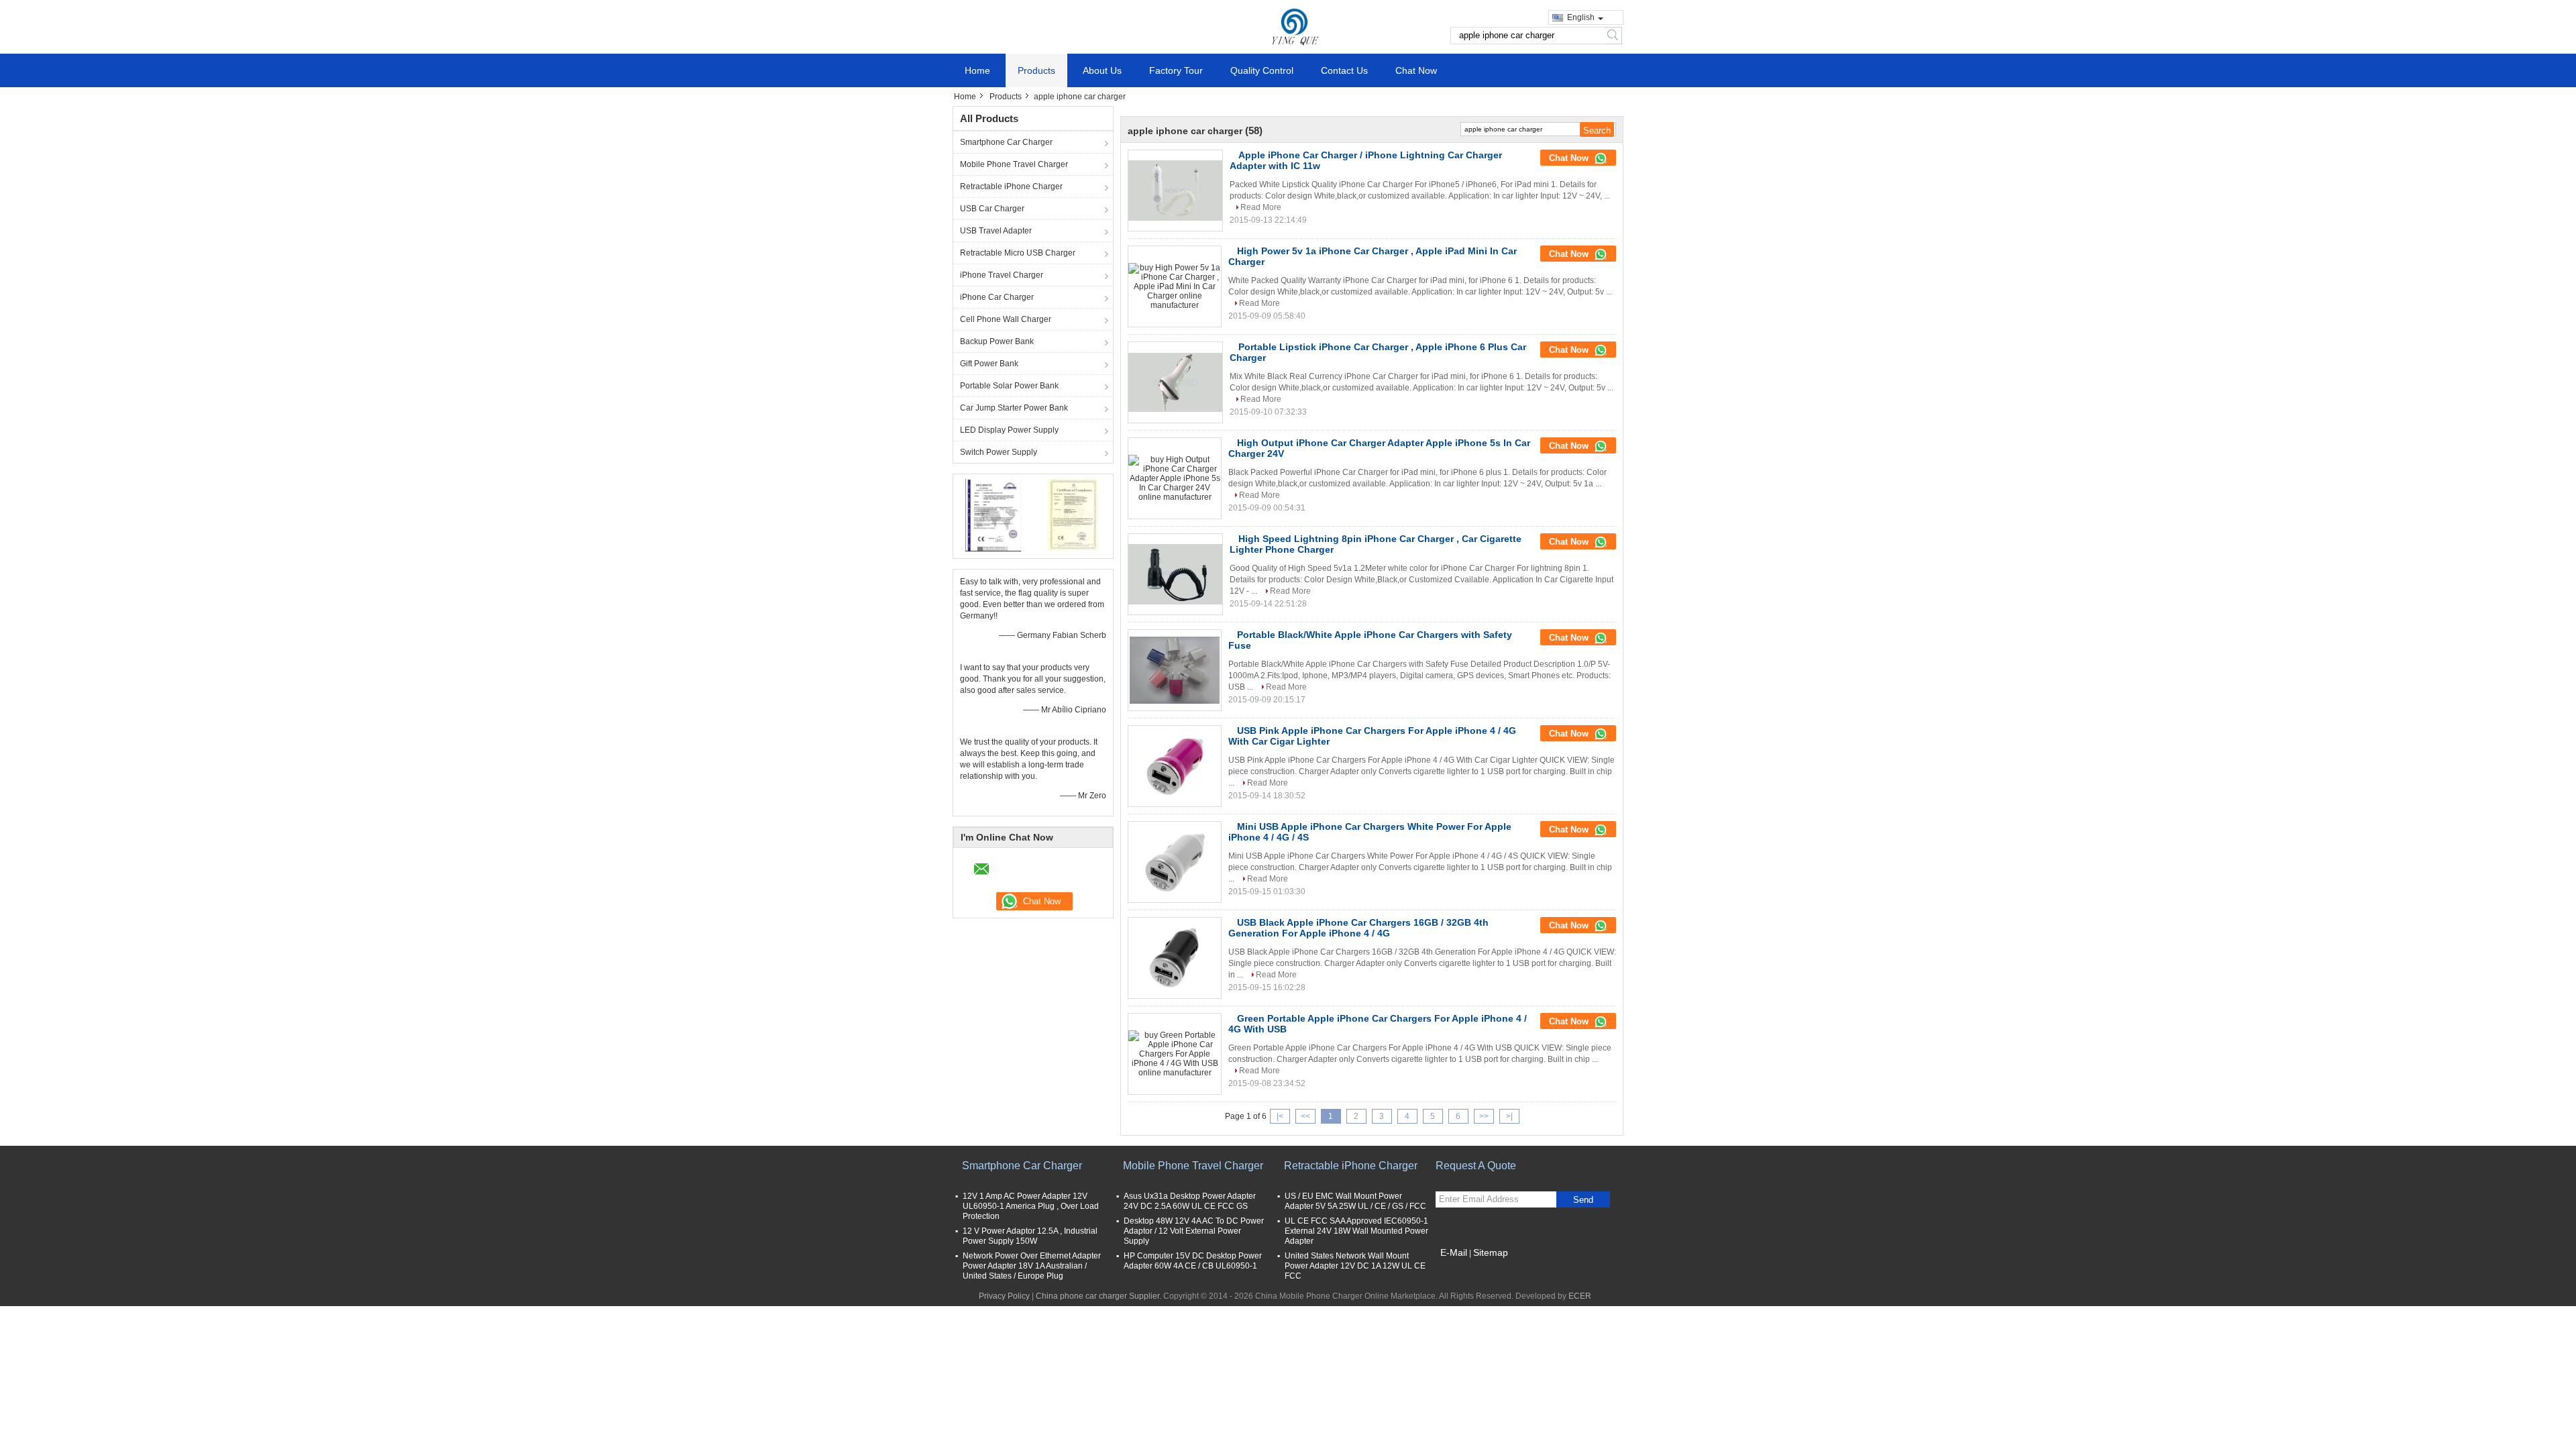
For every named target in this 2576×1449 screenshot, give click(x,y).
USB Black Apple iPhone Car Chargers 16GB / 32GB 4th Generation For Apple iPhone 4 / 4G (1358, 928)
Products (1036, 70)
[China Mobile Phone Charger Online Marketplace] (1288, 26)
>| (1509, 1116)
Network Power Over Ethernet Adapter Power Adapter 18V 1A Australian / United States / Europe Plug (1032, 1266)
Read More (1261, 207)
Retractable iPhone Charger (1011, 186)
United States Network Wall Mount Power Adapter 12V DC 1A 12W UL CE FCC (1355, 1266)
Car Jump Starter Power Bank (1014, 408)
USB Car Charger (992, 209)
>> (1484, 1116)
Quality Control (1262, 70)
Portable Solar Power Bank (1009, 386)
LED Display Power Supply (1009, 430)
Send (1583, 1200)
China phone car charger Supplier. (1099, 1296)
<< (1305, 1116)
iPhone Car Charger (997, 297)
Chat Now (1416, 70)
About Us (1102, 70)
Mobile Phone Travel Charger (1014, 164)
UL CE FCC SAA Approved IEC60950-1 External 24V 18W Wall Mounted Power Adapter (1356, 1231)
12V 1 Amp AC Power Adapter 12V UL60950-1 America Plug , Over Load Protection (1031, 1206)
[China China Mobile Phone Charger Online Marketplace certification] (993, 515)
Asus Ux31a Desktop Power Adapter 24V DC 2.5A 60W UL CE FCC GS (1190, 1201)
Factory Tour (1176, 70)
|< (1280, 1116)
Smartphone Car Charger (1006, 142)
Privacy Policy (1004, 1296)
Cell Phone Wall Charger (1006, 319)
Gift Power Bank (989, 364)
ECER (1580, 1296)
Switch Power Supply (999, 452)
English (1581, 17)
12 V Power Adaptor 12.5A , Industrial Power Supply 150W (1030, 1236)
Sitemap (1491, 1252)
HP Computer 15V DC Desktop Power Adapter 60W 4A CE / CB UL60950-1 (1193, 1261)
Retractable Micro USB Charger (1018, 253)
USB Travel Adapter (996, 231)
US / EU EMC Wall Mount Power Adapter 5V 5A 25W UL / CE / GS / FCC (1355, 1201)
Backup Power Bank (997, 341)
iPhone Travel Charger (1002, 275)
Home (977, 70)
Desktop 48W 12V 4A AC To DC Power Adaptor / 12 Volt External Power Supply (1194, 1231)
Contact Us (1344, 70)
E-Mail (1454, 1252)
